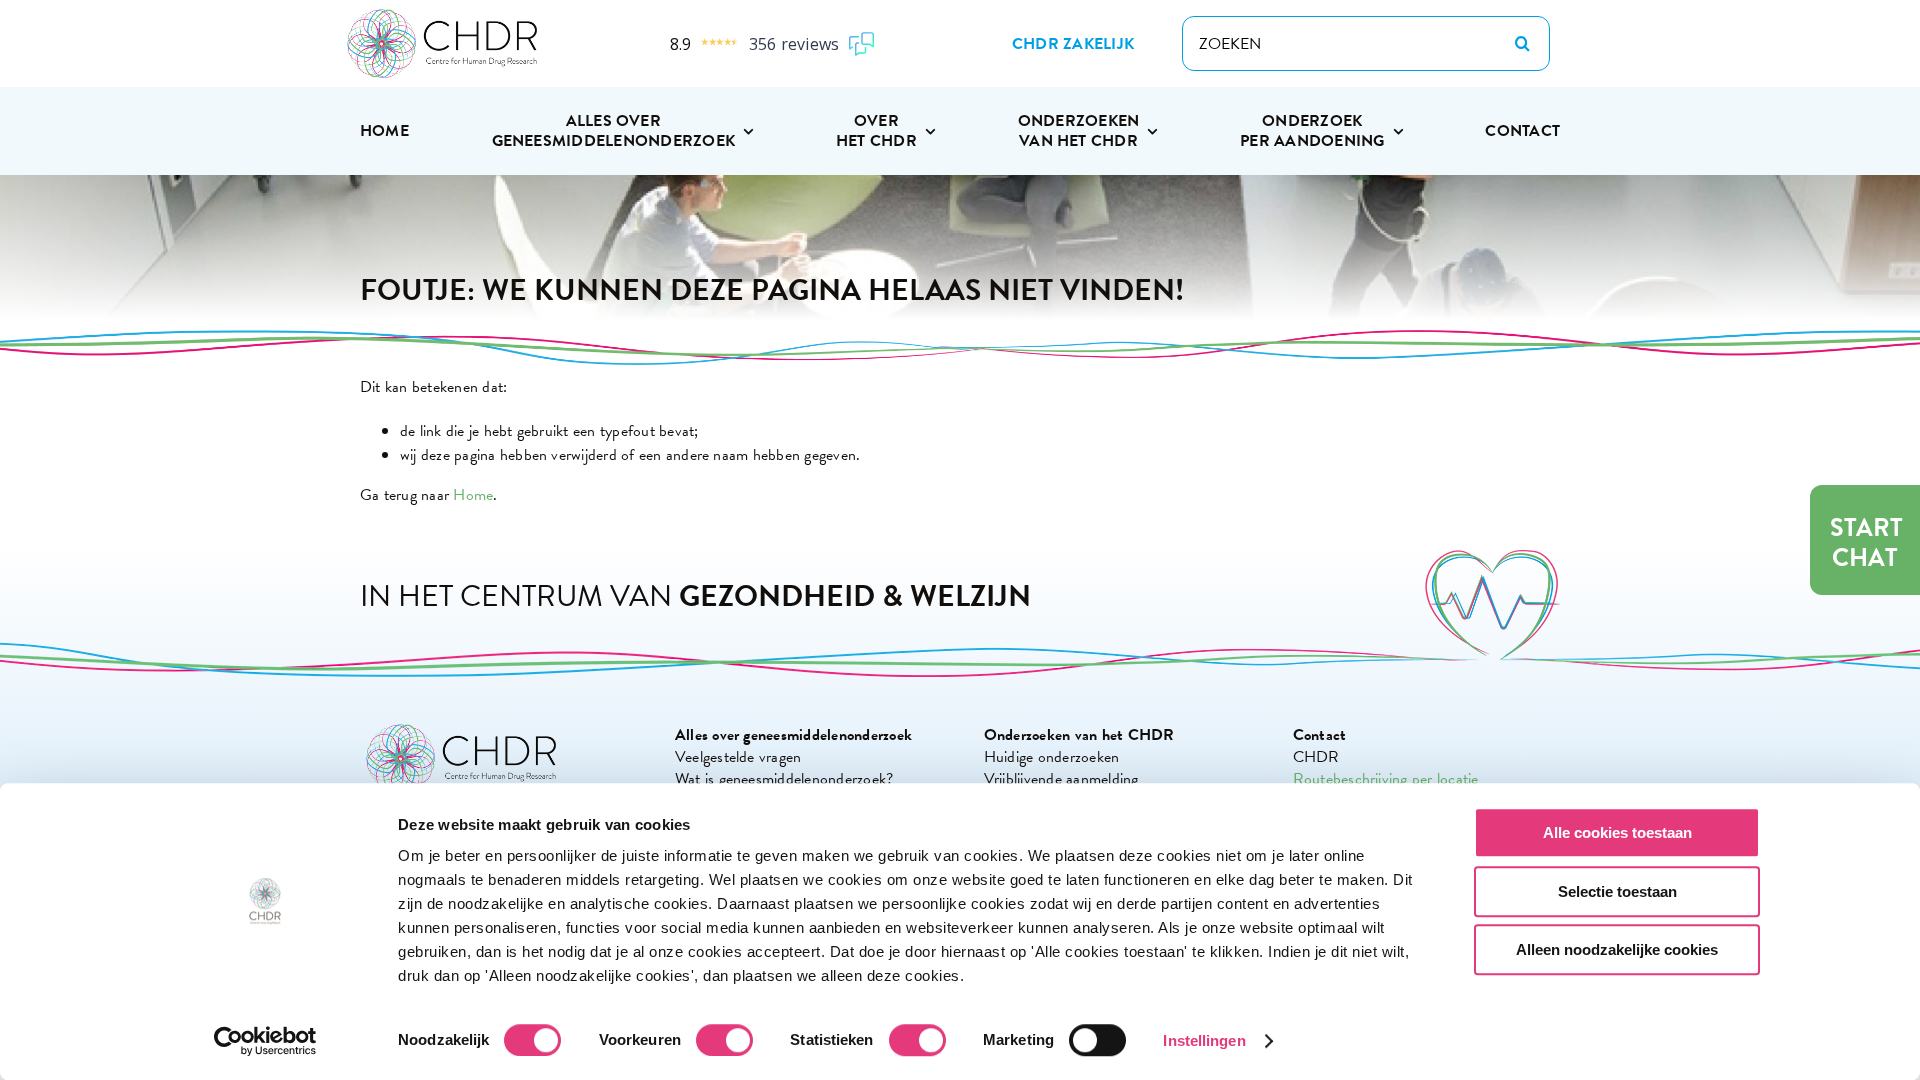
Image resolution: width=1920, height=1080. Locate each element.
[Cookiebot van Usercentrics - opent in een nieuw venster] (265, 1041)
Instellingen (1204, 1040)
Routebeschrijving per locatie (1386, 779)
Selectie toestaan (1617, 891)
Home (473, 495)
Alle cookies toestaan (1617, 832)
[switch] (724, 1040)
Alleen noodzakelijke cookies (1617, 949)
